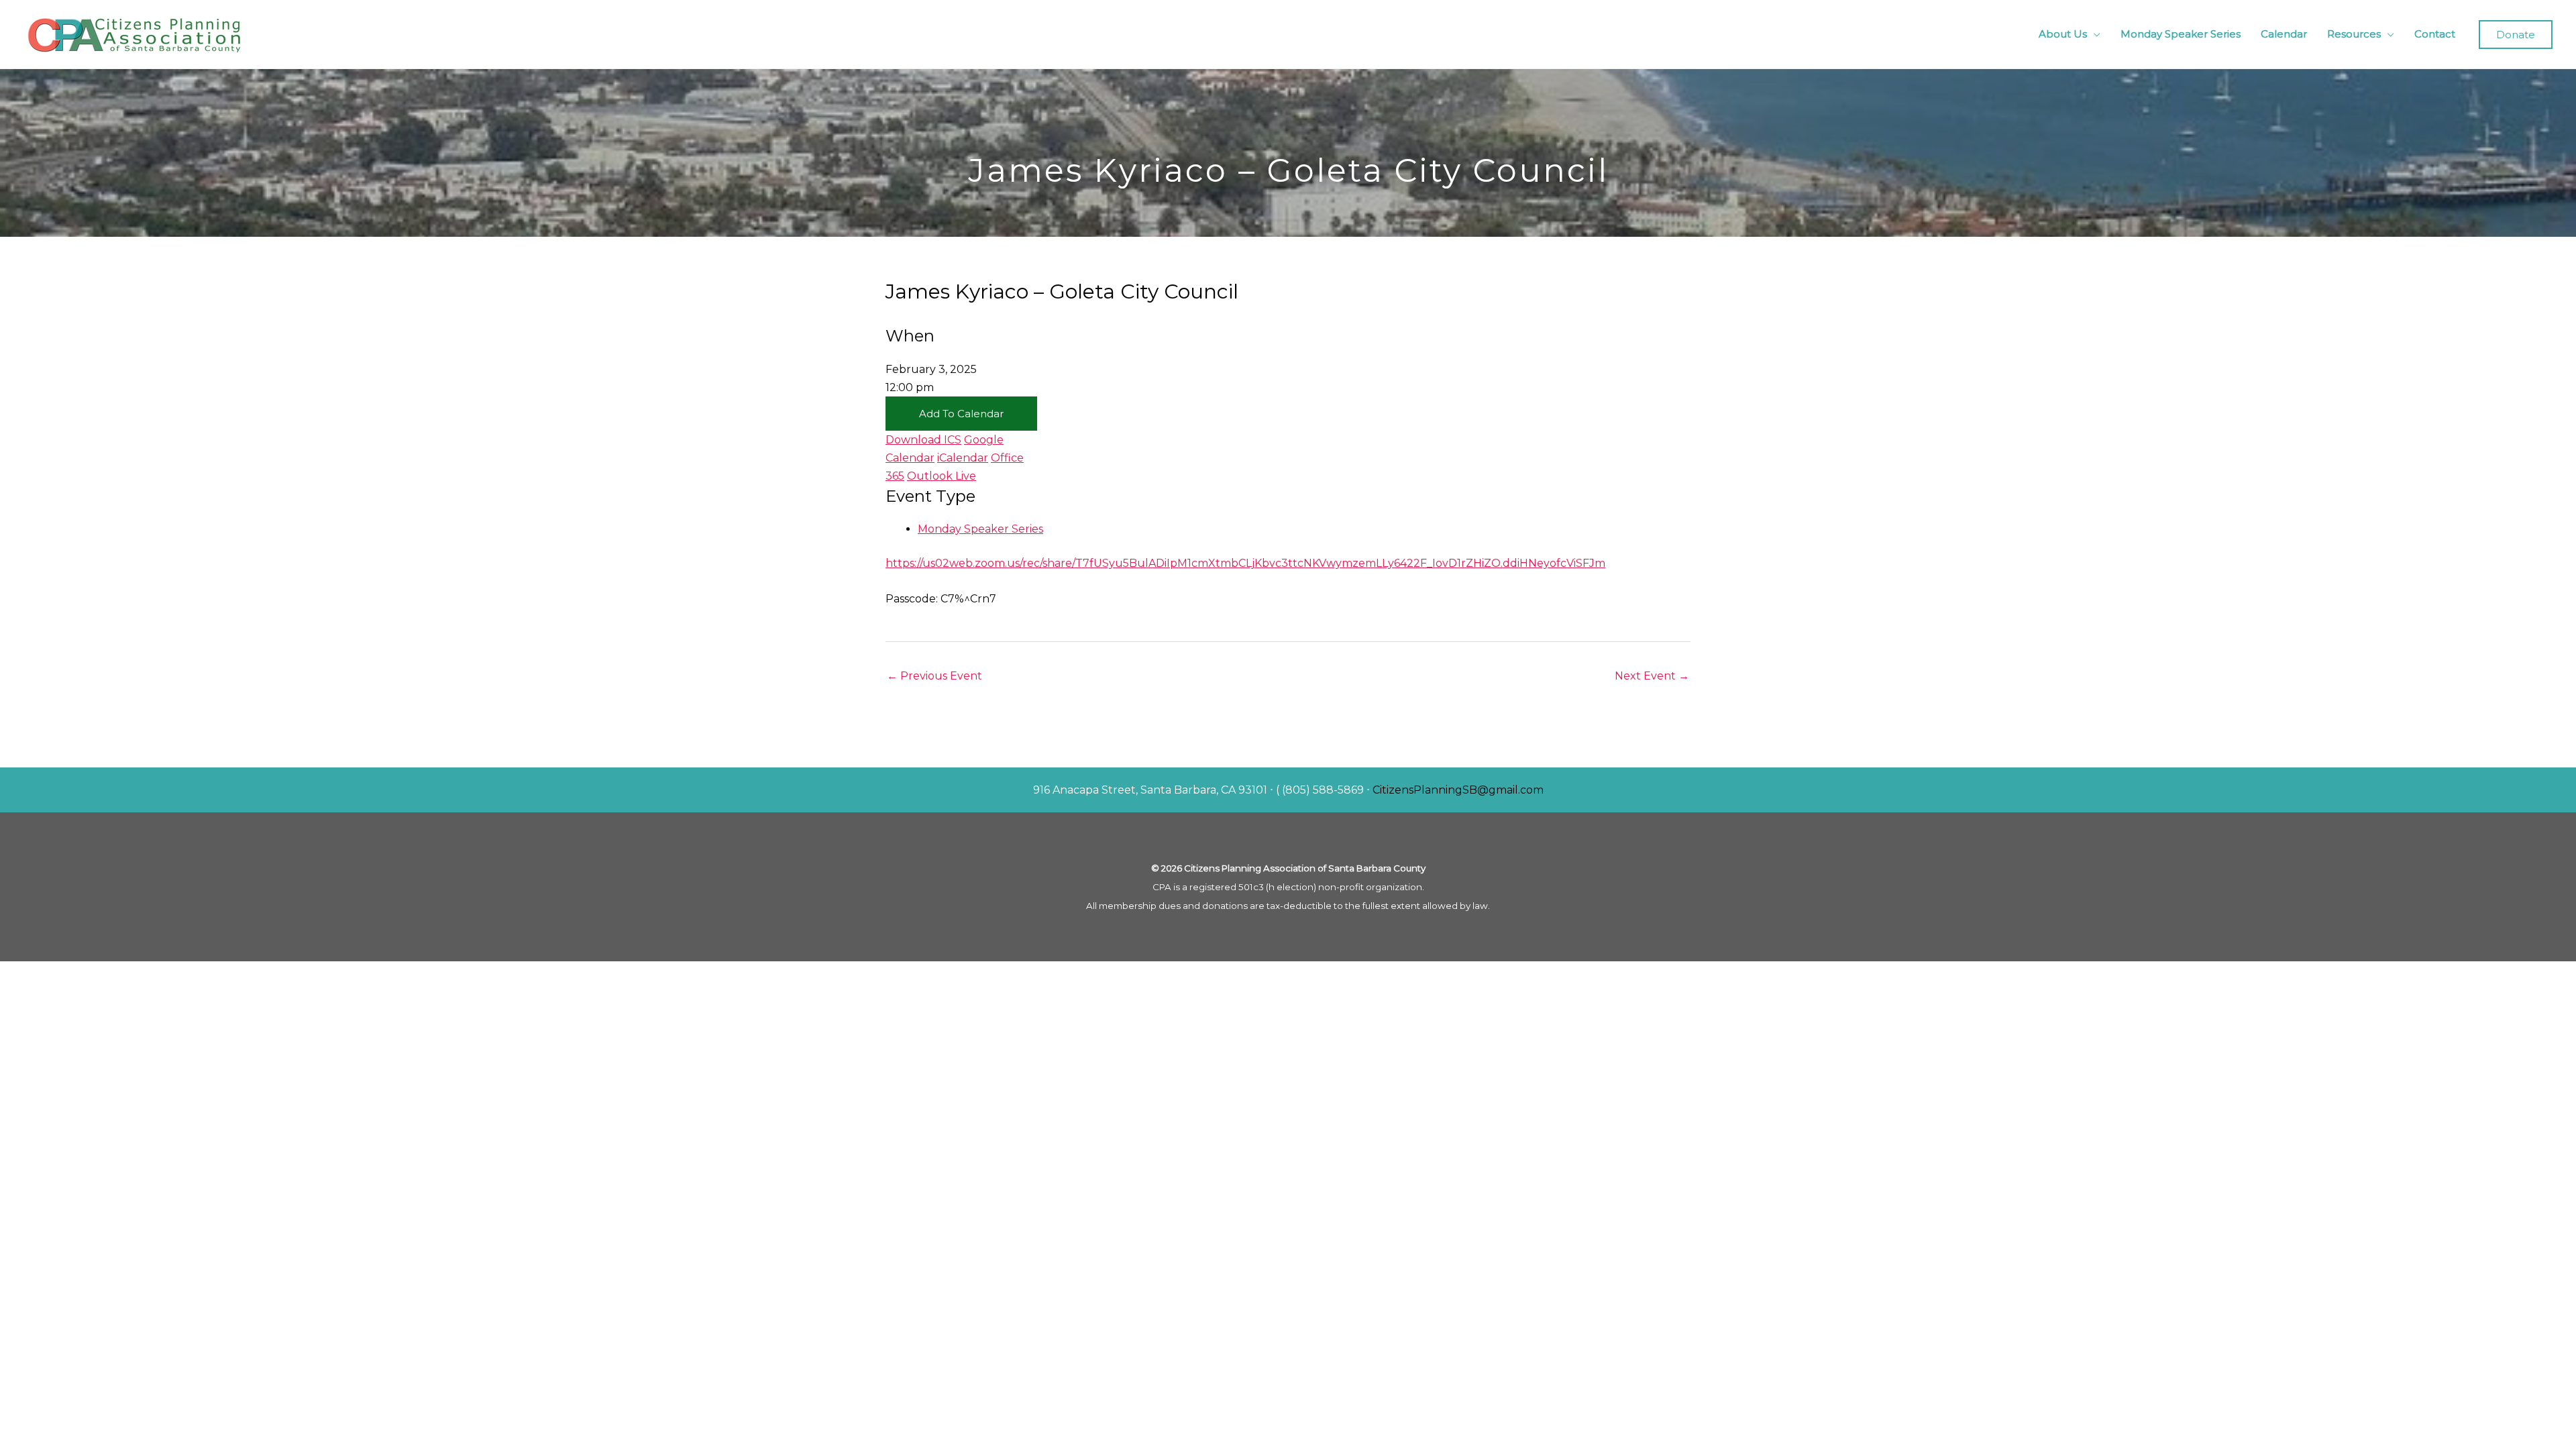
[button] (2516, 35)
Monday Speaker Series (2181, 34)
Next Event (1652, 676)
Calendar (2284, 34)
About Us (2063, 34)
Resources (2354, 34)
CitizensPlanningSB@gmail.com (1458, 790)
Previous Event (934, 676)
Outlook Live (942, 476)
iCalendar (963, 458)
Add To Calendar (961, 414)
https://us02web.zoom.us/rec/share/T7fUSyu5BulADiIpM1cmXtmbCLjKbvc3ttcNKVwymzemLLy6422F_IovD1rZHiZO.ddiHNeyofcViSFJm (1245, 563)
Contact (2435, 34)
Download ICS (923, 440)
